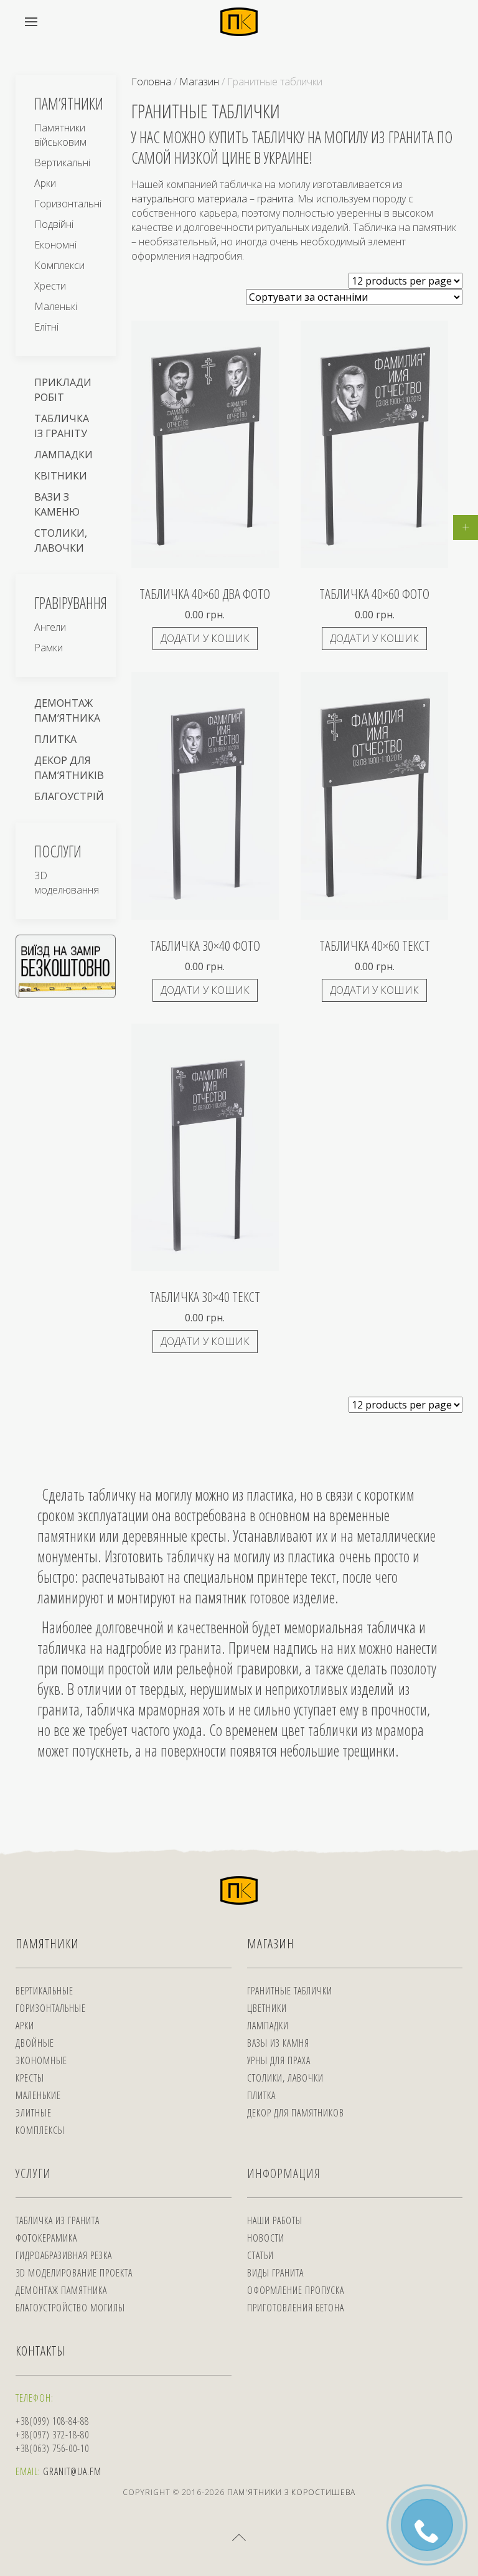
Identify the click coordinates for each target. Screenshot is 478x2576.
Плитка (55, 739)
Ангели (50, 627)
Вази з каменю (57, 504)
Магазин (199, 82)
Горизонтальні (68, 204)
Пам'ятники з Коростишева (291, 2492)
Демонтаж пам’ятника (67, 710)
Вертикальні (62, 163)
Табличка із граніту (62, 426)
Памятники (47, 1944)
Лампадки (63, 455)
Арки (45, 183)
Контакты (40, 2351)
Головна (151, 82)
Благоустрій (69, 796)
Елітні (46, 327)
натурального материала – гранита (212, 199)
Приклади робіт (63, 390)
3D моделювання (67, 883)
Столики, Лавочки (61, 540)
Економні (55, 245)
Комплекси (59, 265)
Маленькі (56, 306)
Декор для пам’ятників (69, 768)
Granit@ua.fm (72, 2471)
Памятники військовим (60, 135)
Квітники (61, 476)
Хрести (50, 286)
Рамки (49, 648)
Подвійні (54, 224)
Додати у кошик (205, 638)
